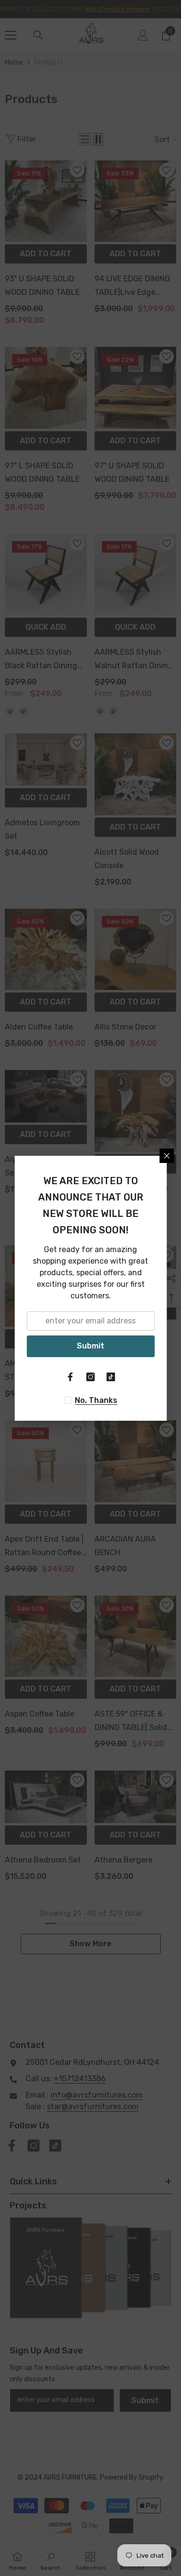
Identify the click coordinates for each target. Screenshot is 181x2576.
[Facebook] (70, 1377)
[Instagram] (91, 1377)
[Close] (167, 1156)
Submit (90, 1346)
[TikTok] (111, 1377)
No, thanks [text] (96, 1400)
